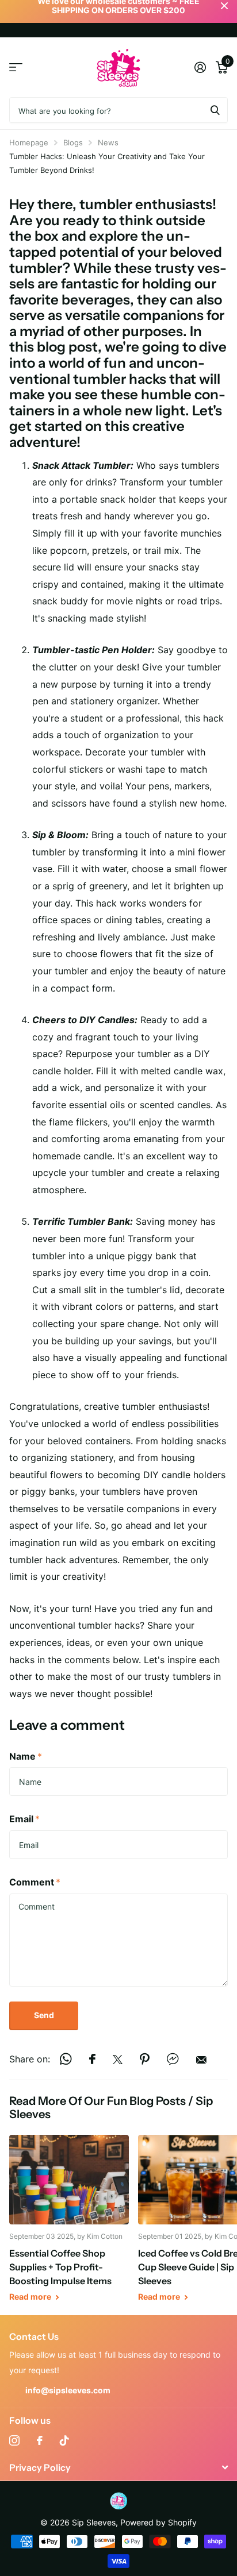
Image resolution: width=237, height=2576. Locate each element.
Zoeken (215, 110)
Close (118, 2467)
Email (24, 1819)
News (108, 142)
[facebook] (40, 2440)
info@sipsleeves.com (68, 2390)
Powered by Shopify (158, 2522)
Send (44, 2015)
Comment (35, 1882)
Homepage (29, 142)
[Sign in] (200, 67)
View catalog (16, 68)
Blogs (73, 142)
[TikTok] (64, 2440)
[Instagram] (14, 2440)
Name (26, 1756)
